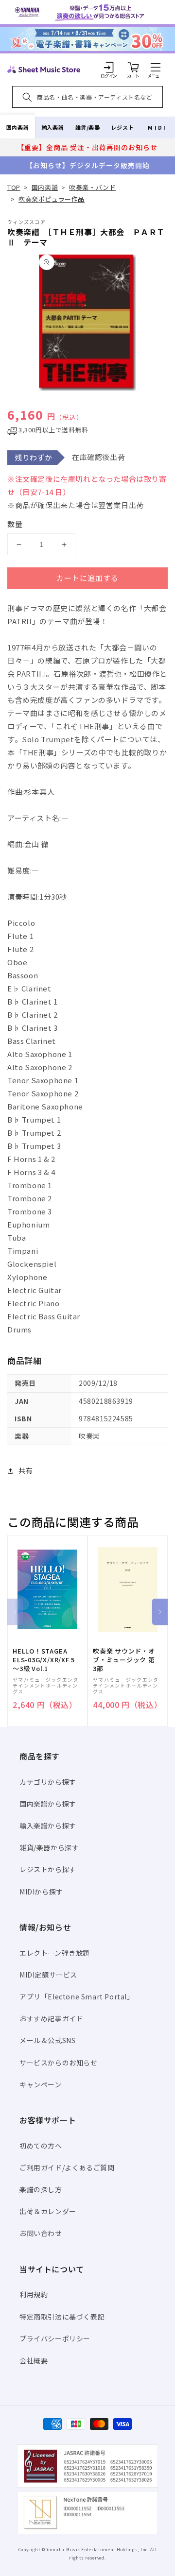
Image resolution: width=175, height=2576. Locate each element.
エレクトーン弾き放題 (55, 1953)
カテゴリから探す (48, 1782)
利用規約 (34, 2294)
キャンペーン (41, 2084)
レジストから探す (48, 1869)
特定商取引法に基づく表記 (62, 2317)
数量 (15, 524)
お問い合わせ (41, 2233)
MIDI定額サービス (48, 1975)
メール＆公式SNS (47, 2040)
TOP (14, 187)
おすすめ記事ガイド (51, 2018)
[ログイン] (109, 67)
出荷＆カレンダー (48, 2211)
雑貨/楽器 (88, 127)
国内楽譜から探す (48, 1804)
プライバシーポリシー (55, 2338)
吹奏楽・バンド (92, 187)
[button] (156, 67)
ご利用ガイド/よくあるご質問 (67, 2167)
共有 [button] (26, 1470)
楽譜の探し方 (41, 2189)
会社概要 (34, 2360)
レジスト (122, 127)
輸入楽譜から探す (48, 1825)
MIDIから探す (41, 1892)
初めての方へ (41, 2146)
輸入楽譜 (52, 127)
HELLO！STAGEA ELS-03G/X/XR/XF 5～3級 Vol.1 (44, 1660)
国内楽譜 (17, 127)
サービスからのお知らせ (59, 2063)
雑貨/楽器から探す (49, 1847)
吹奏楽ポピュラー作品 (52, 199)
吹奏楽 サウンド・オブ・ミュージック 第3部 (124, 1660)
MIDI (157, 127)
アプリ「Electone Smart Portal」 (77, 1996)
